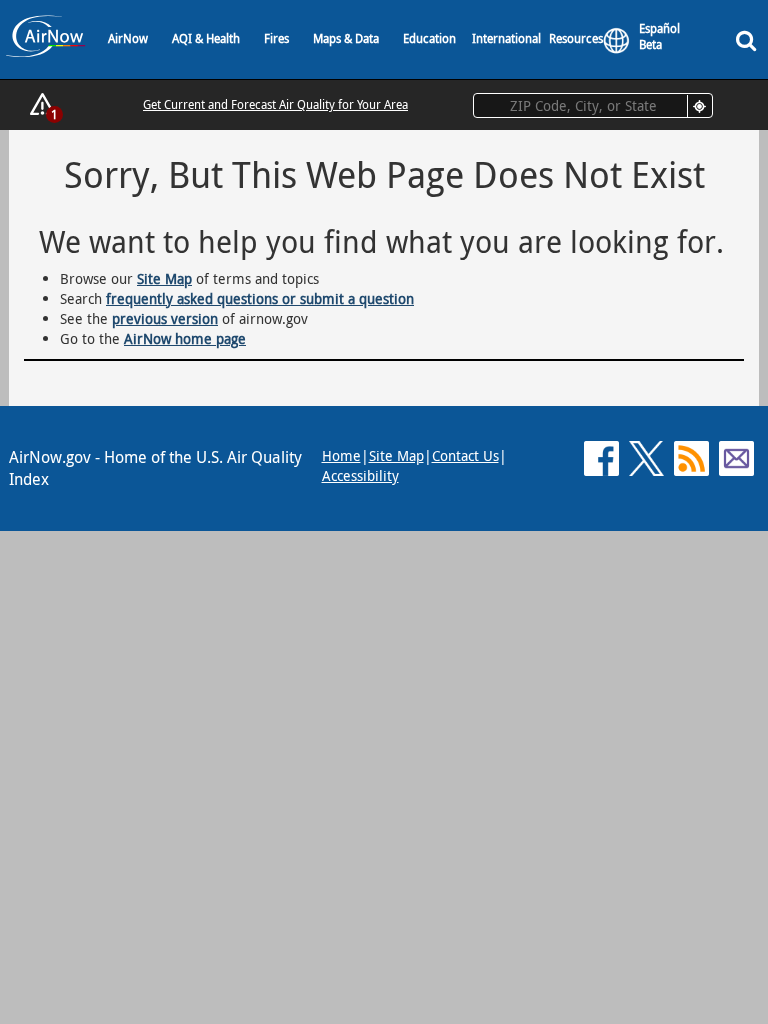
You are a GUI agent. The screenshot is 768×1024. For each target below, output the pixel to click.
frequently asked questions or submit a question (260, 298)
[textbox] (593, 105)
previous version (165, 318)
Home (341, 455)
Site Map (164, 278)
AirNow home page (185, 338)
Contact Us (465, 455)
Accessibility (360, 475)
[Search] (750, 39)
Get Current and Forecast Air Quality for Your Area (275, 104)
